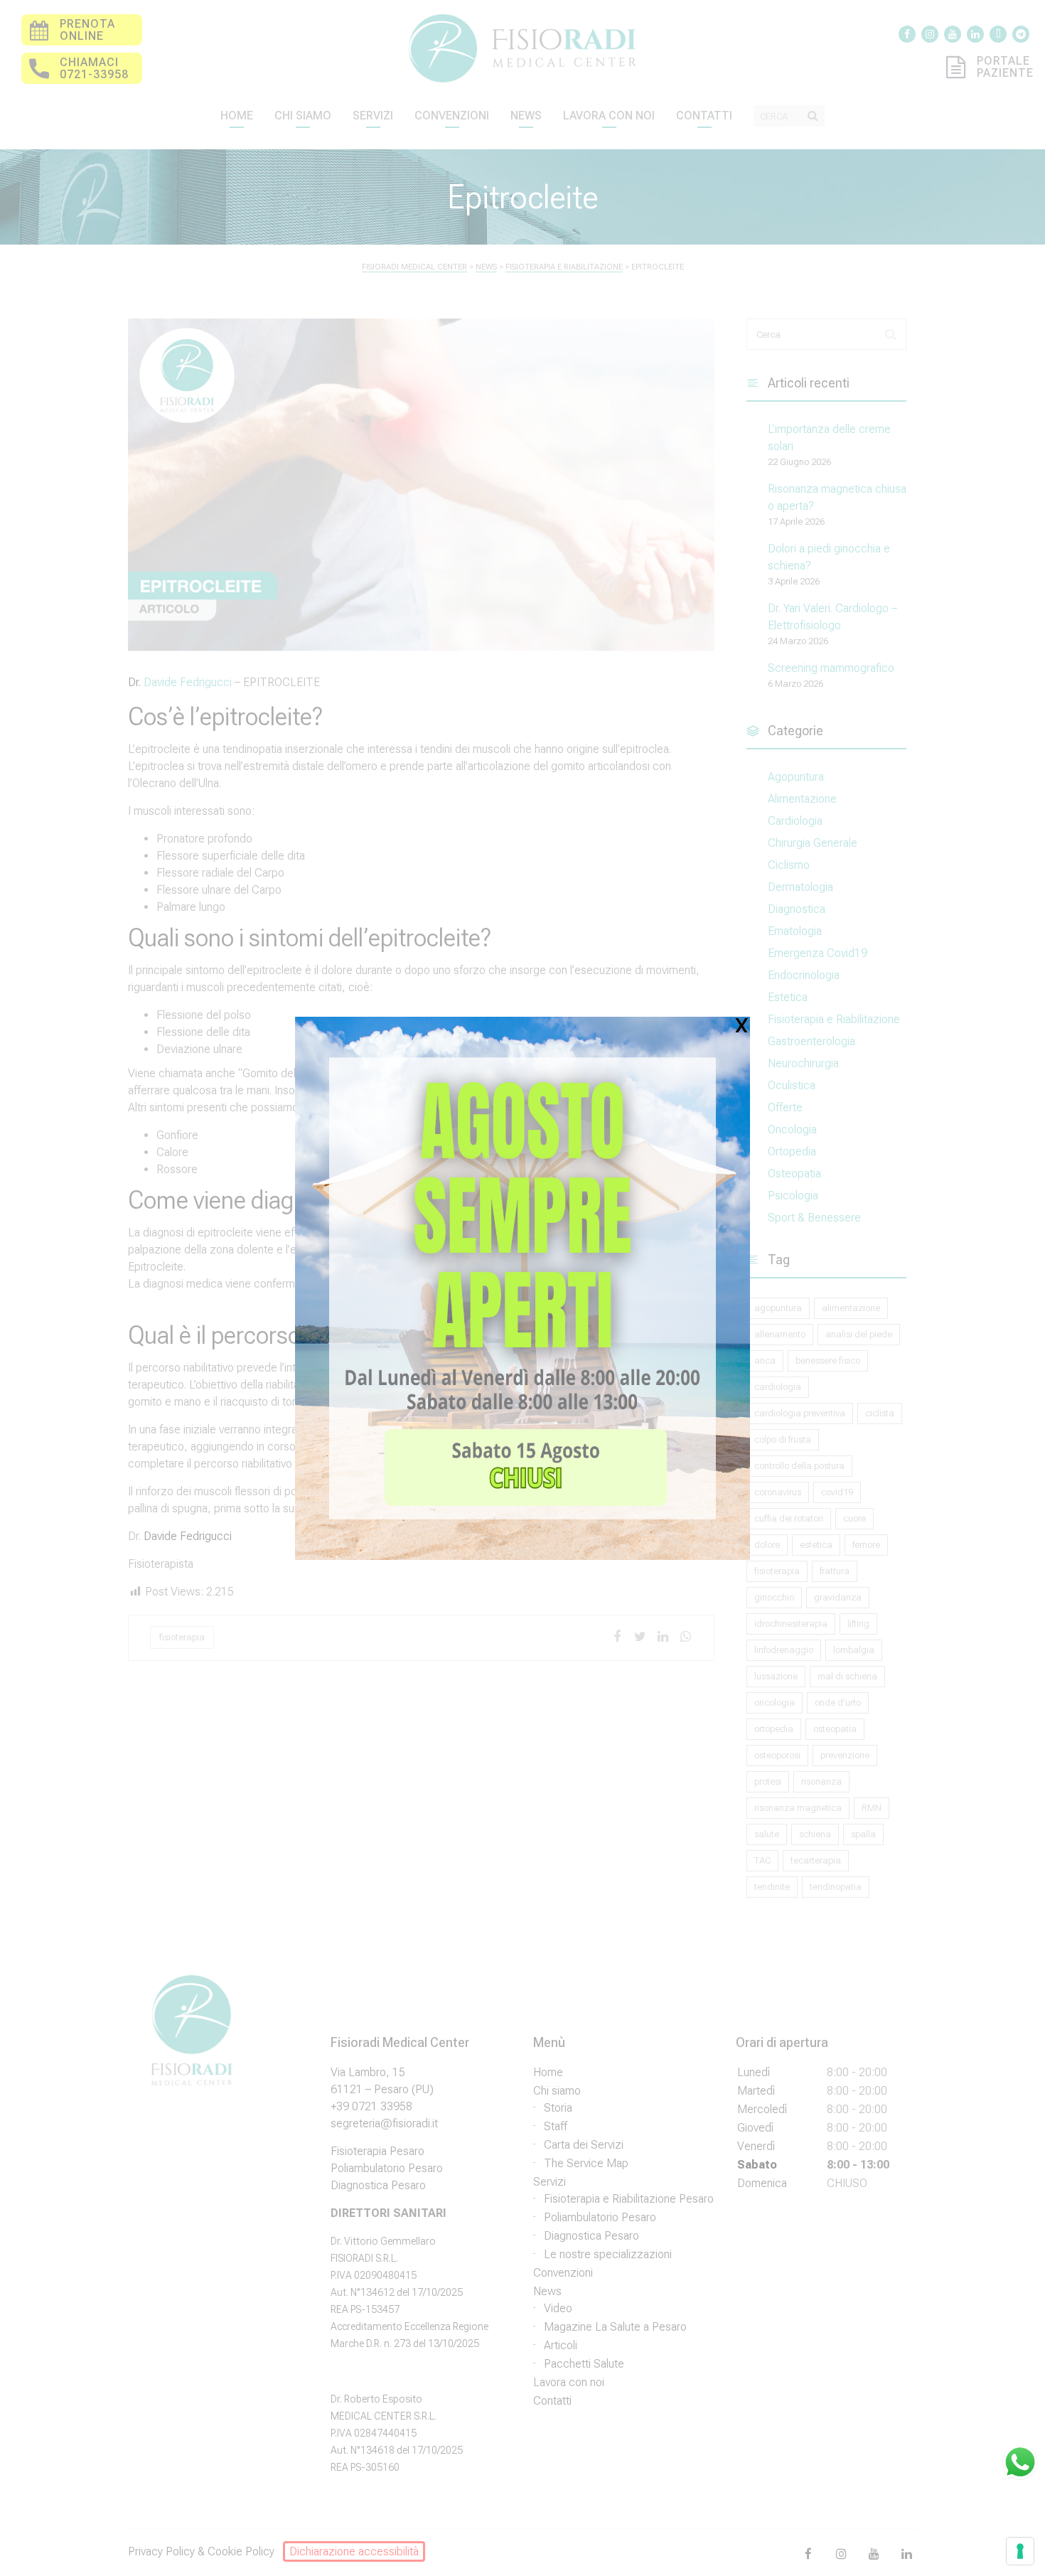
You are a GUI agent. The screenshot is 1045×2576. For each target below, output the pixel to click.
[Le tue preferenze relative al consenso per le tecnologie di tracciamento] (1020, 2551)
